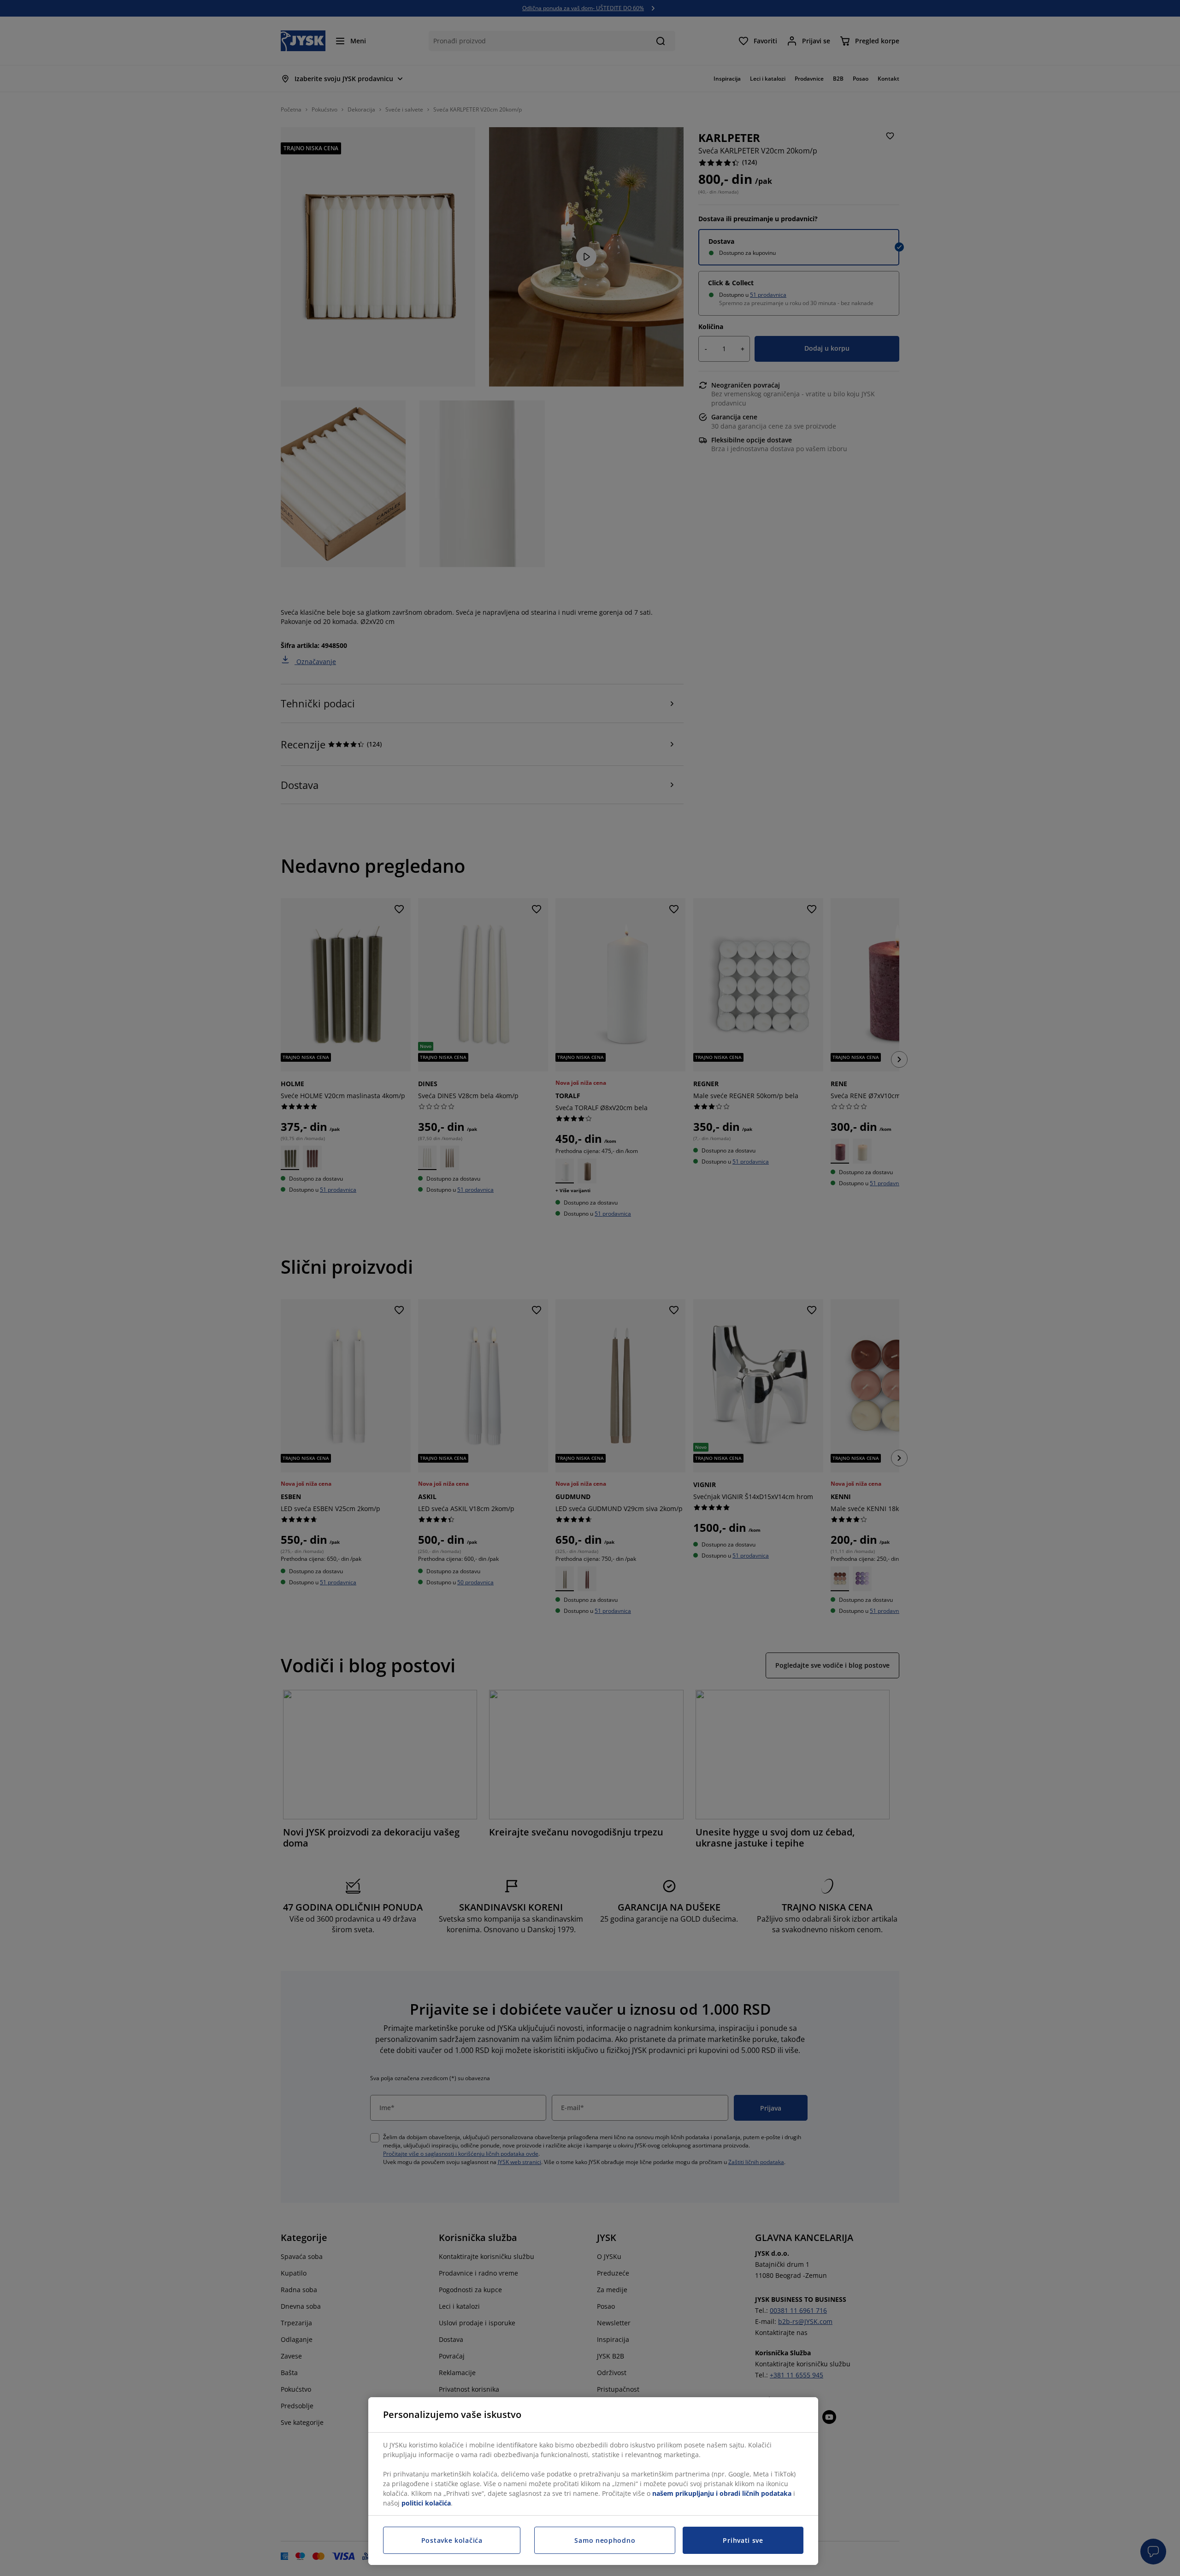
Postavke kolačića (452, 2540)
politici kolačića (426, 2503)
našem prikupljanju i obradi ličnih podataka (722, 2493)
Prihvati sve (743, 2540)
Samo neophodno (605, 2540)
